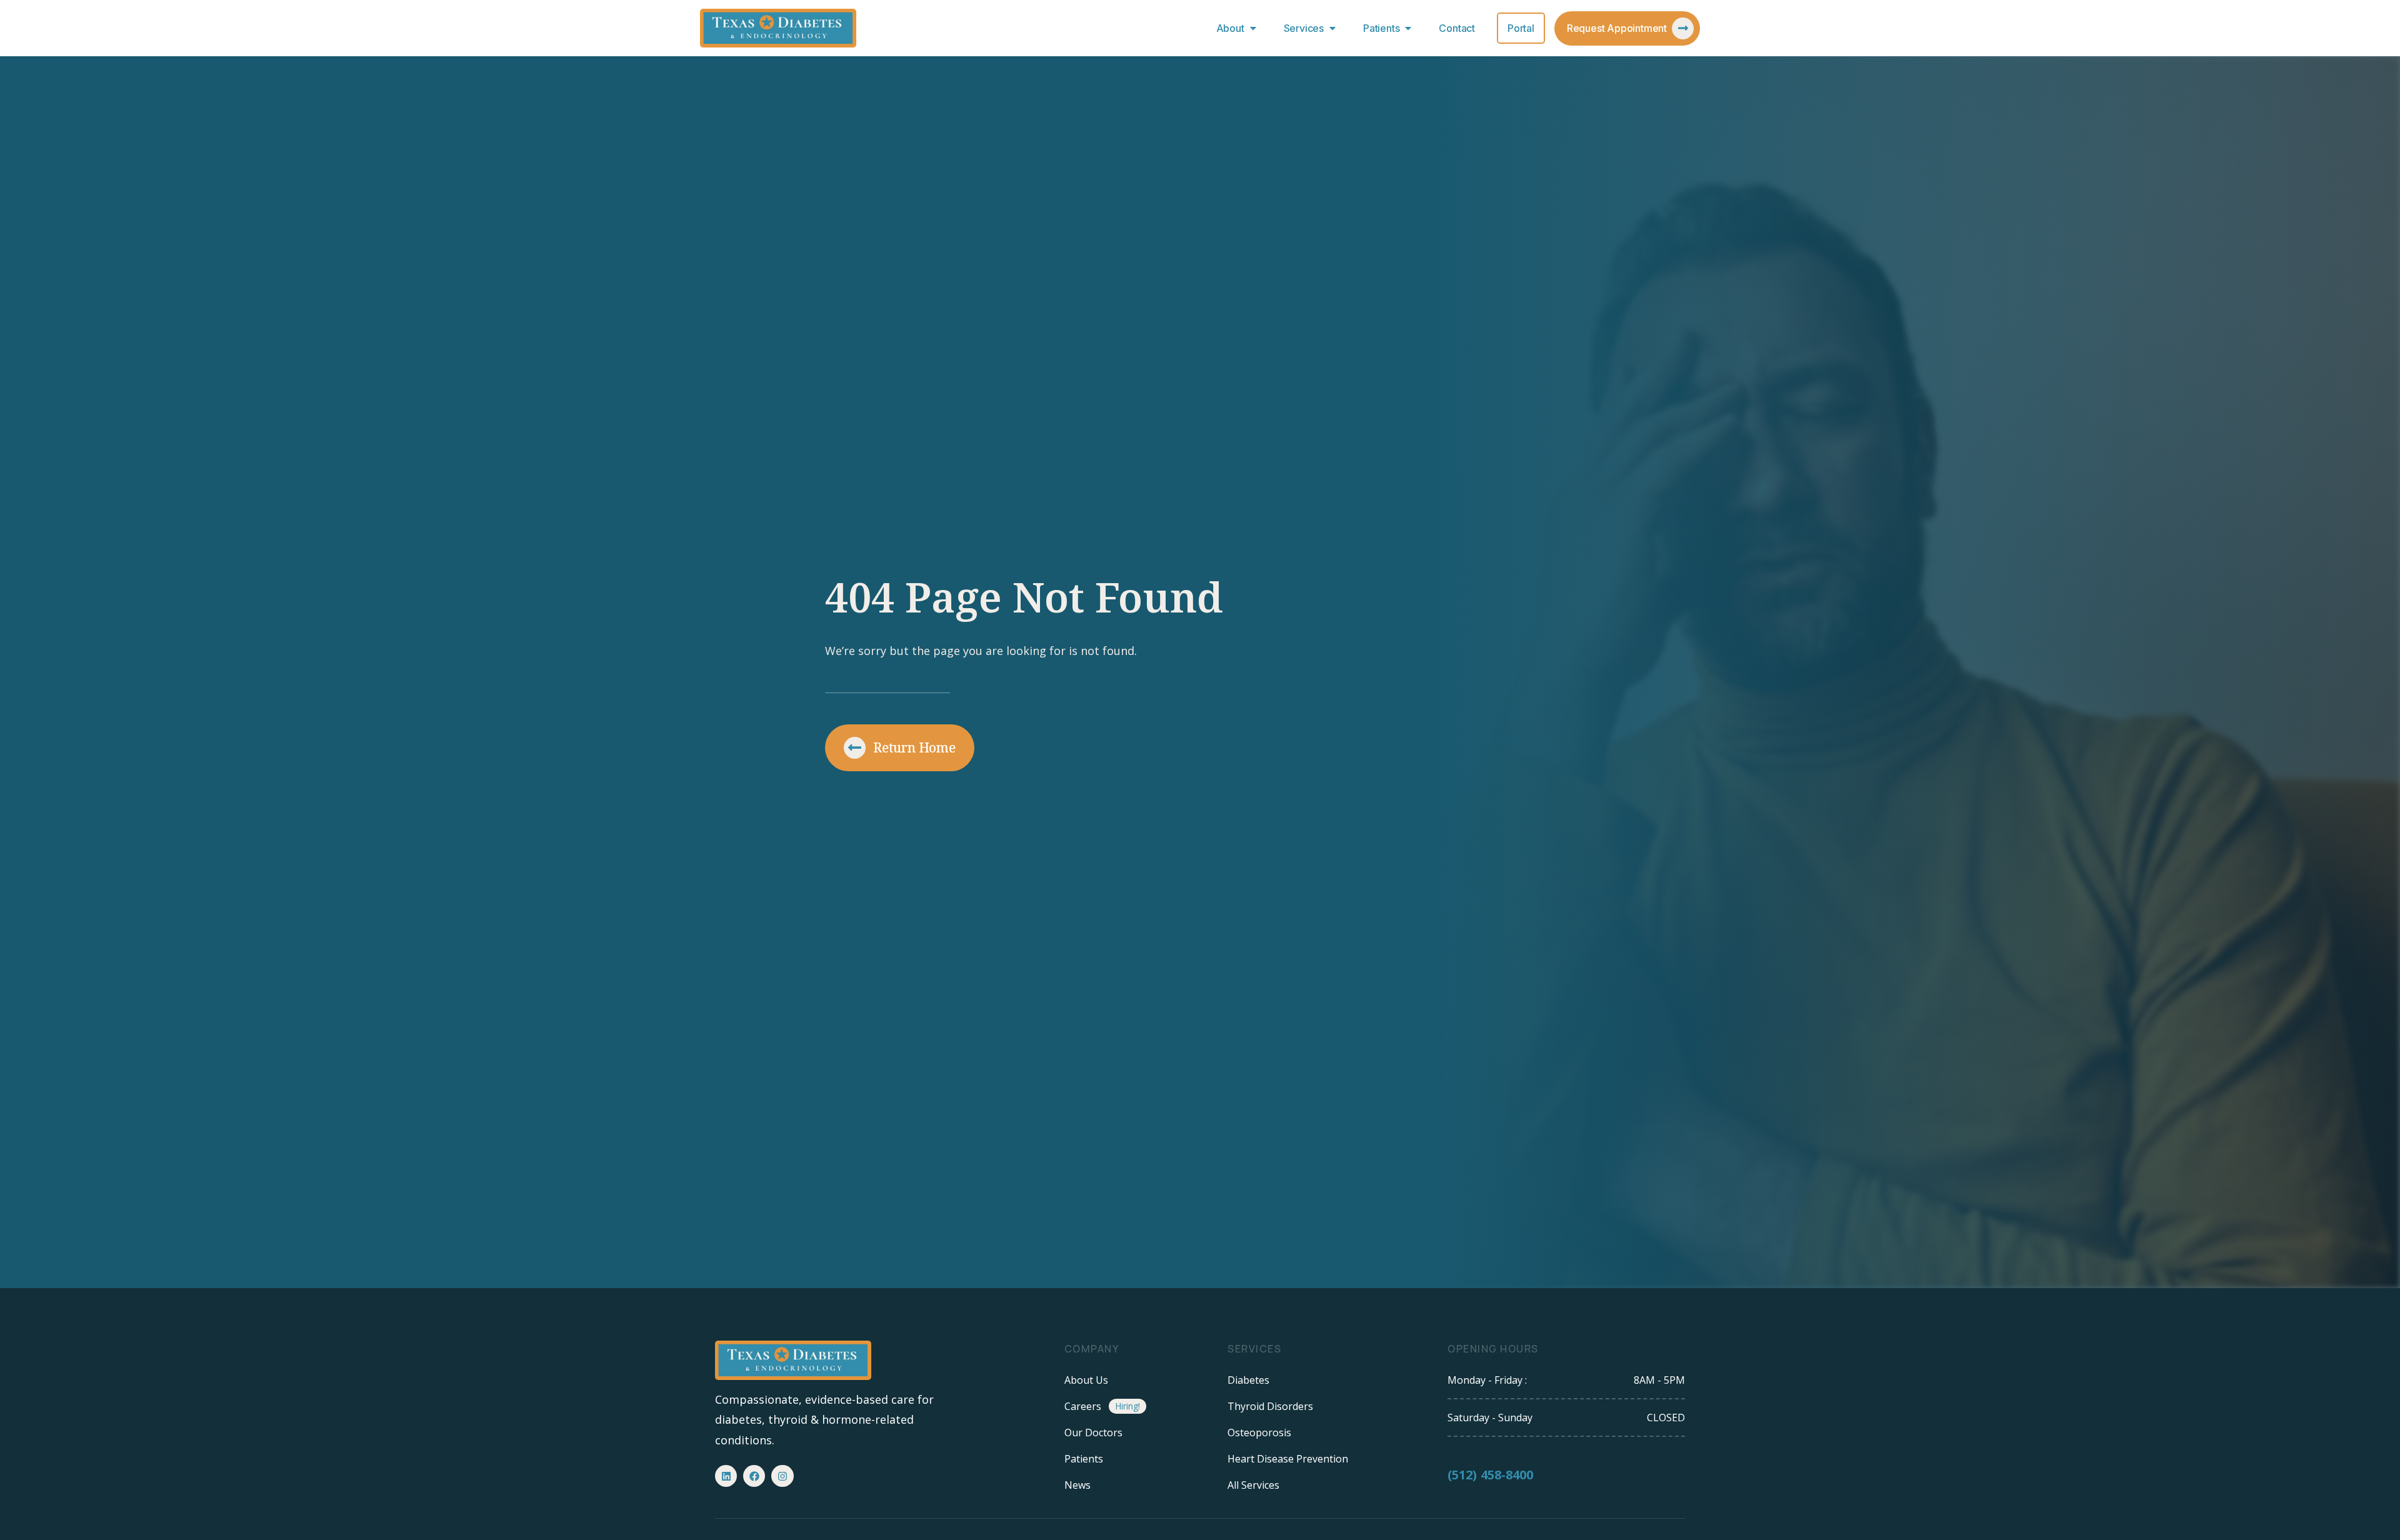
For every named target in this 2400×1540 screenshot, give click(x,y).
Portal (1521, 28)
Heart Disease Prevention (1288, 1459)
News (1077, 1485)
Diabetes (1248, 1380)
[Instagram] (782, 1476)
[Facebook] (754, 1476)
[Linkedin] (726, 1476)
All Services (1253, 1485)
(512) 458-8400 (1490, 1475)
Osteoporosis (1259, 1432)
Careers (1083, 1406)
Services (1304, 28)
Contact (1457, 28)
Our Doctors (1093, 1432)
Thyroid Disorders (1270, 1406)
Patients (1381, 28)
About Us (1086, 1380)
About (1230, 28)
